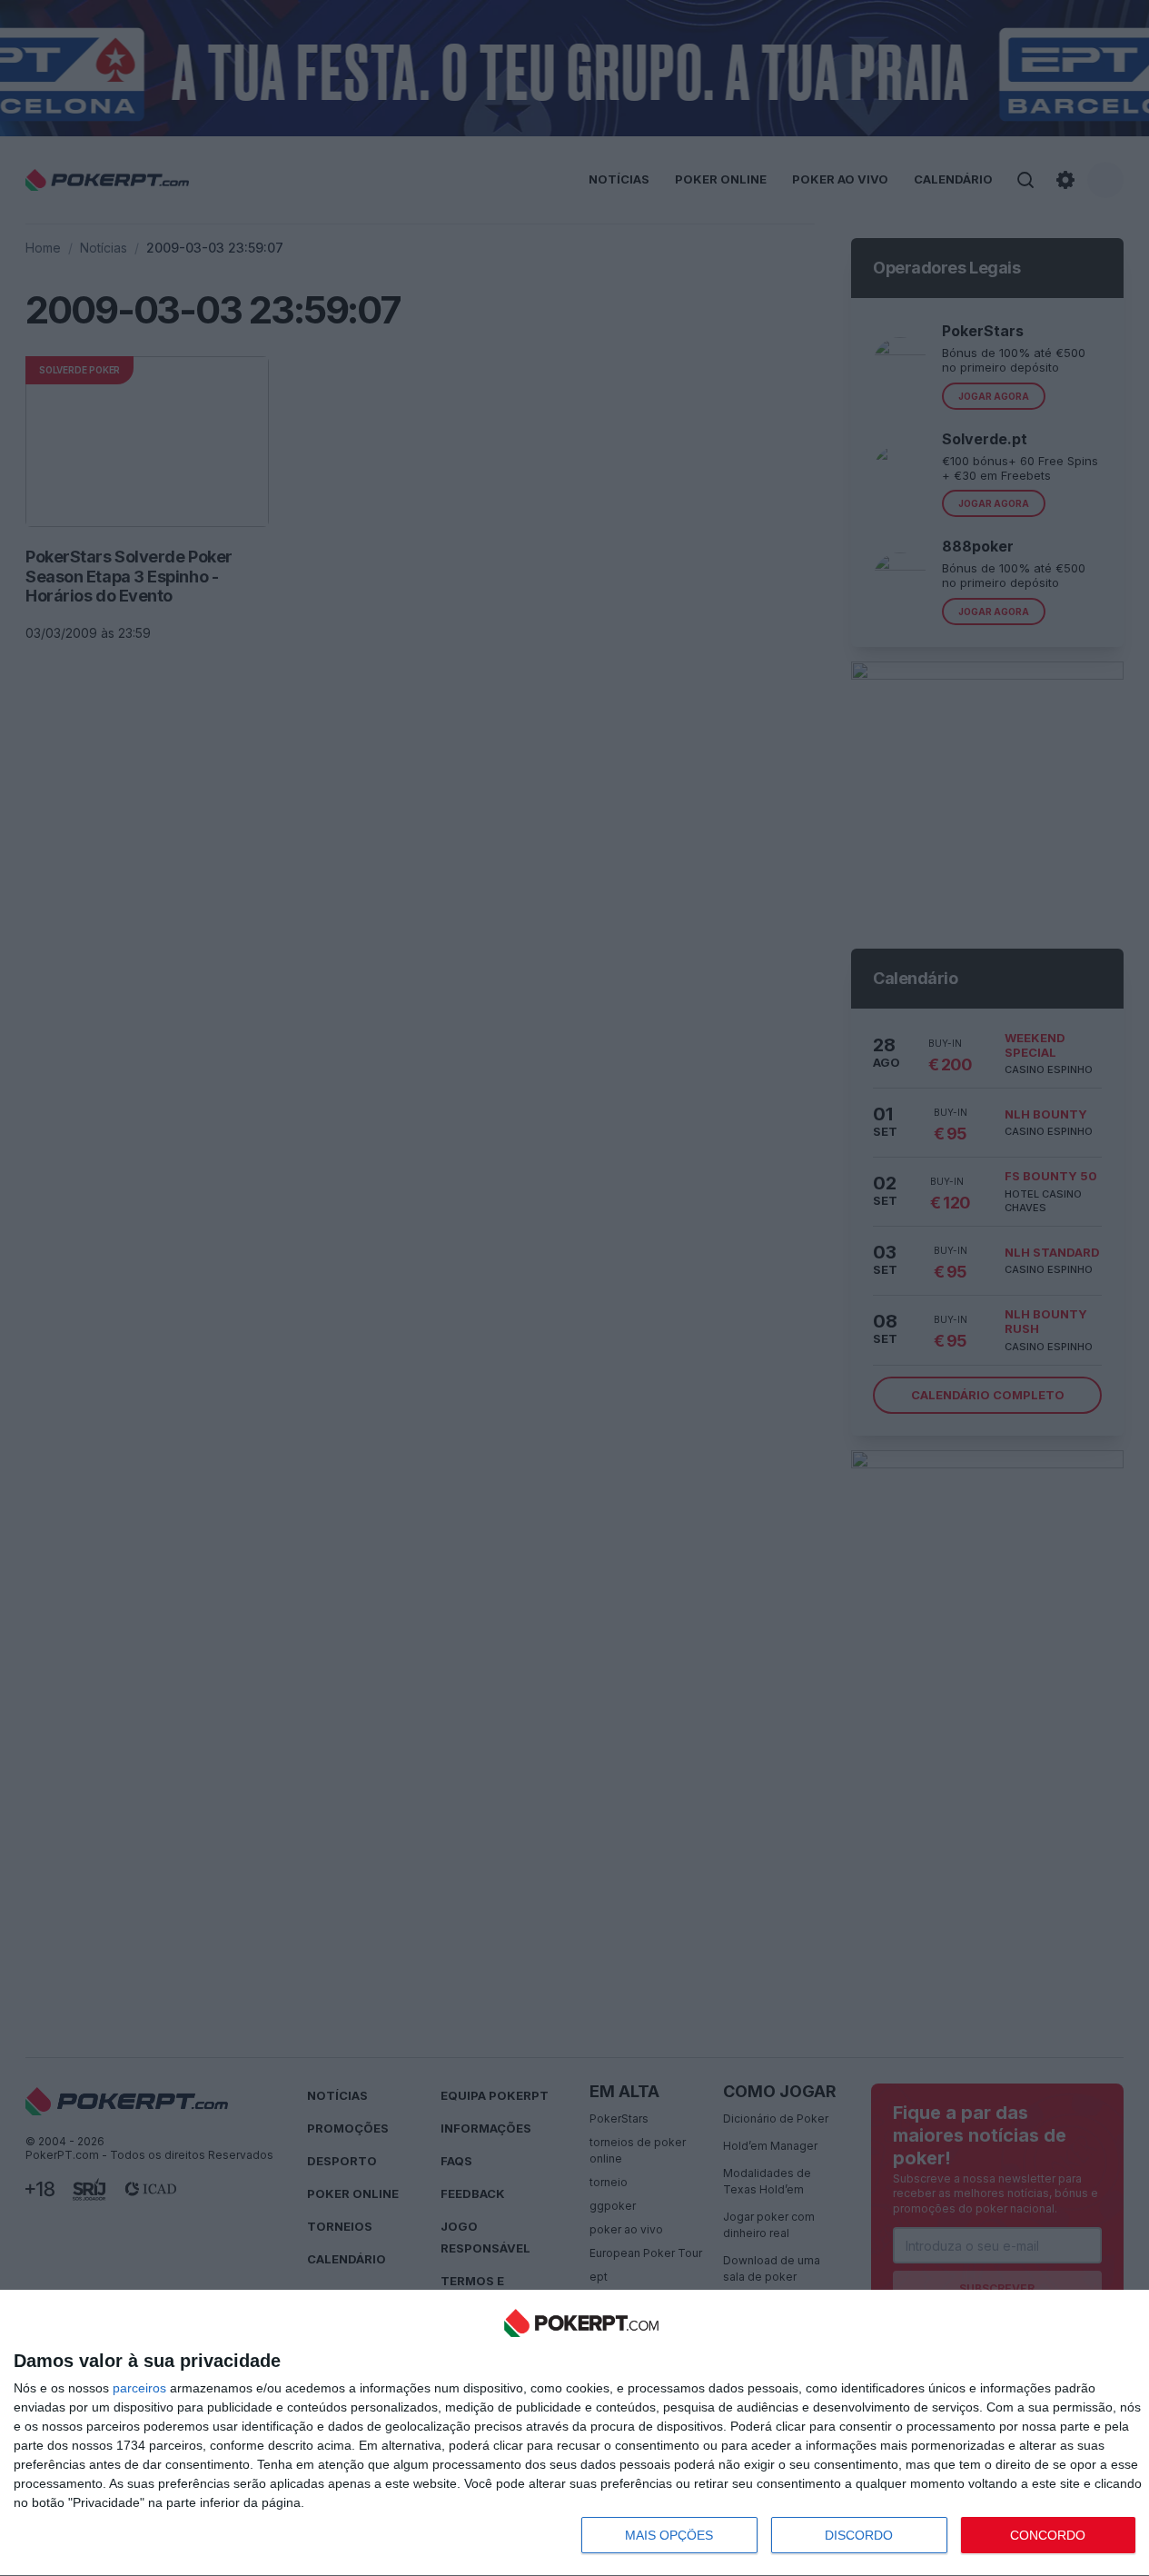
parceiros (139, 2388)
